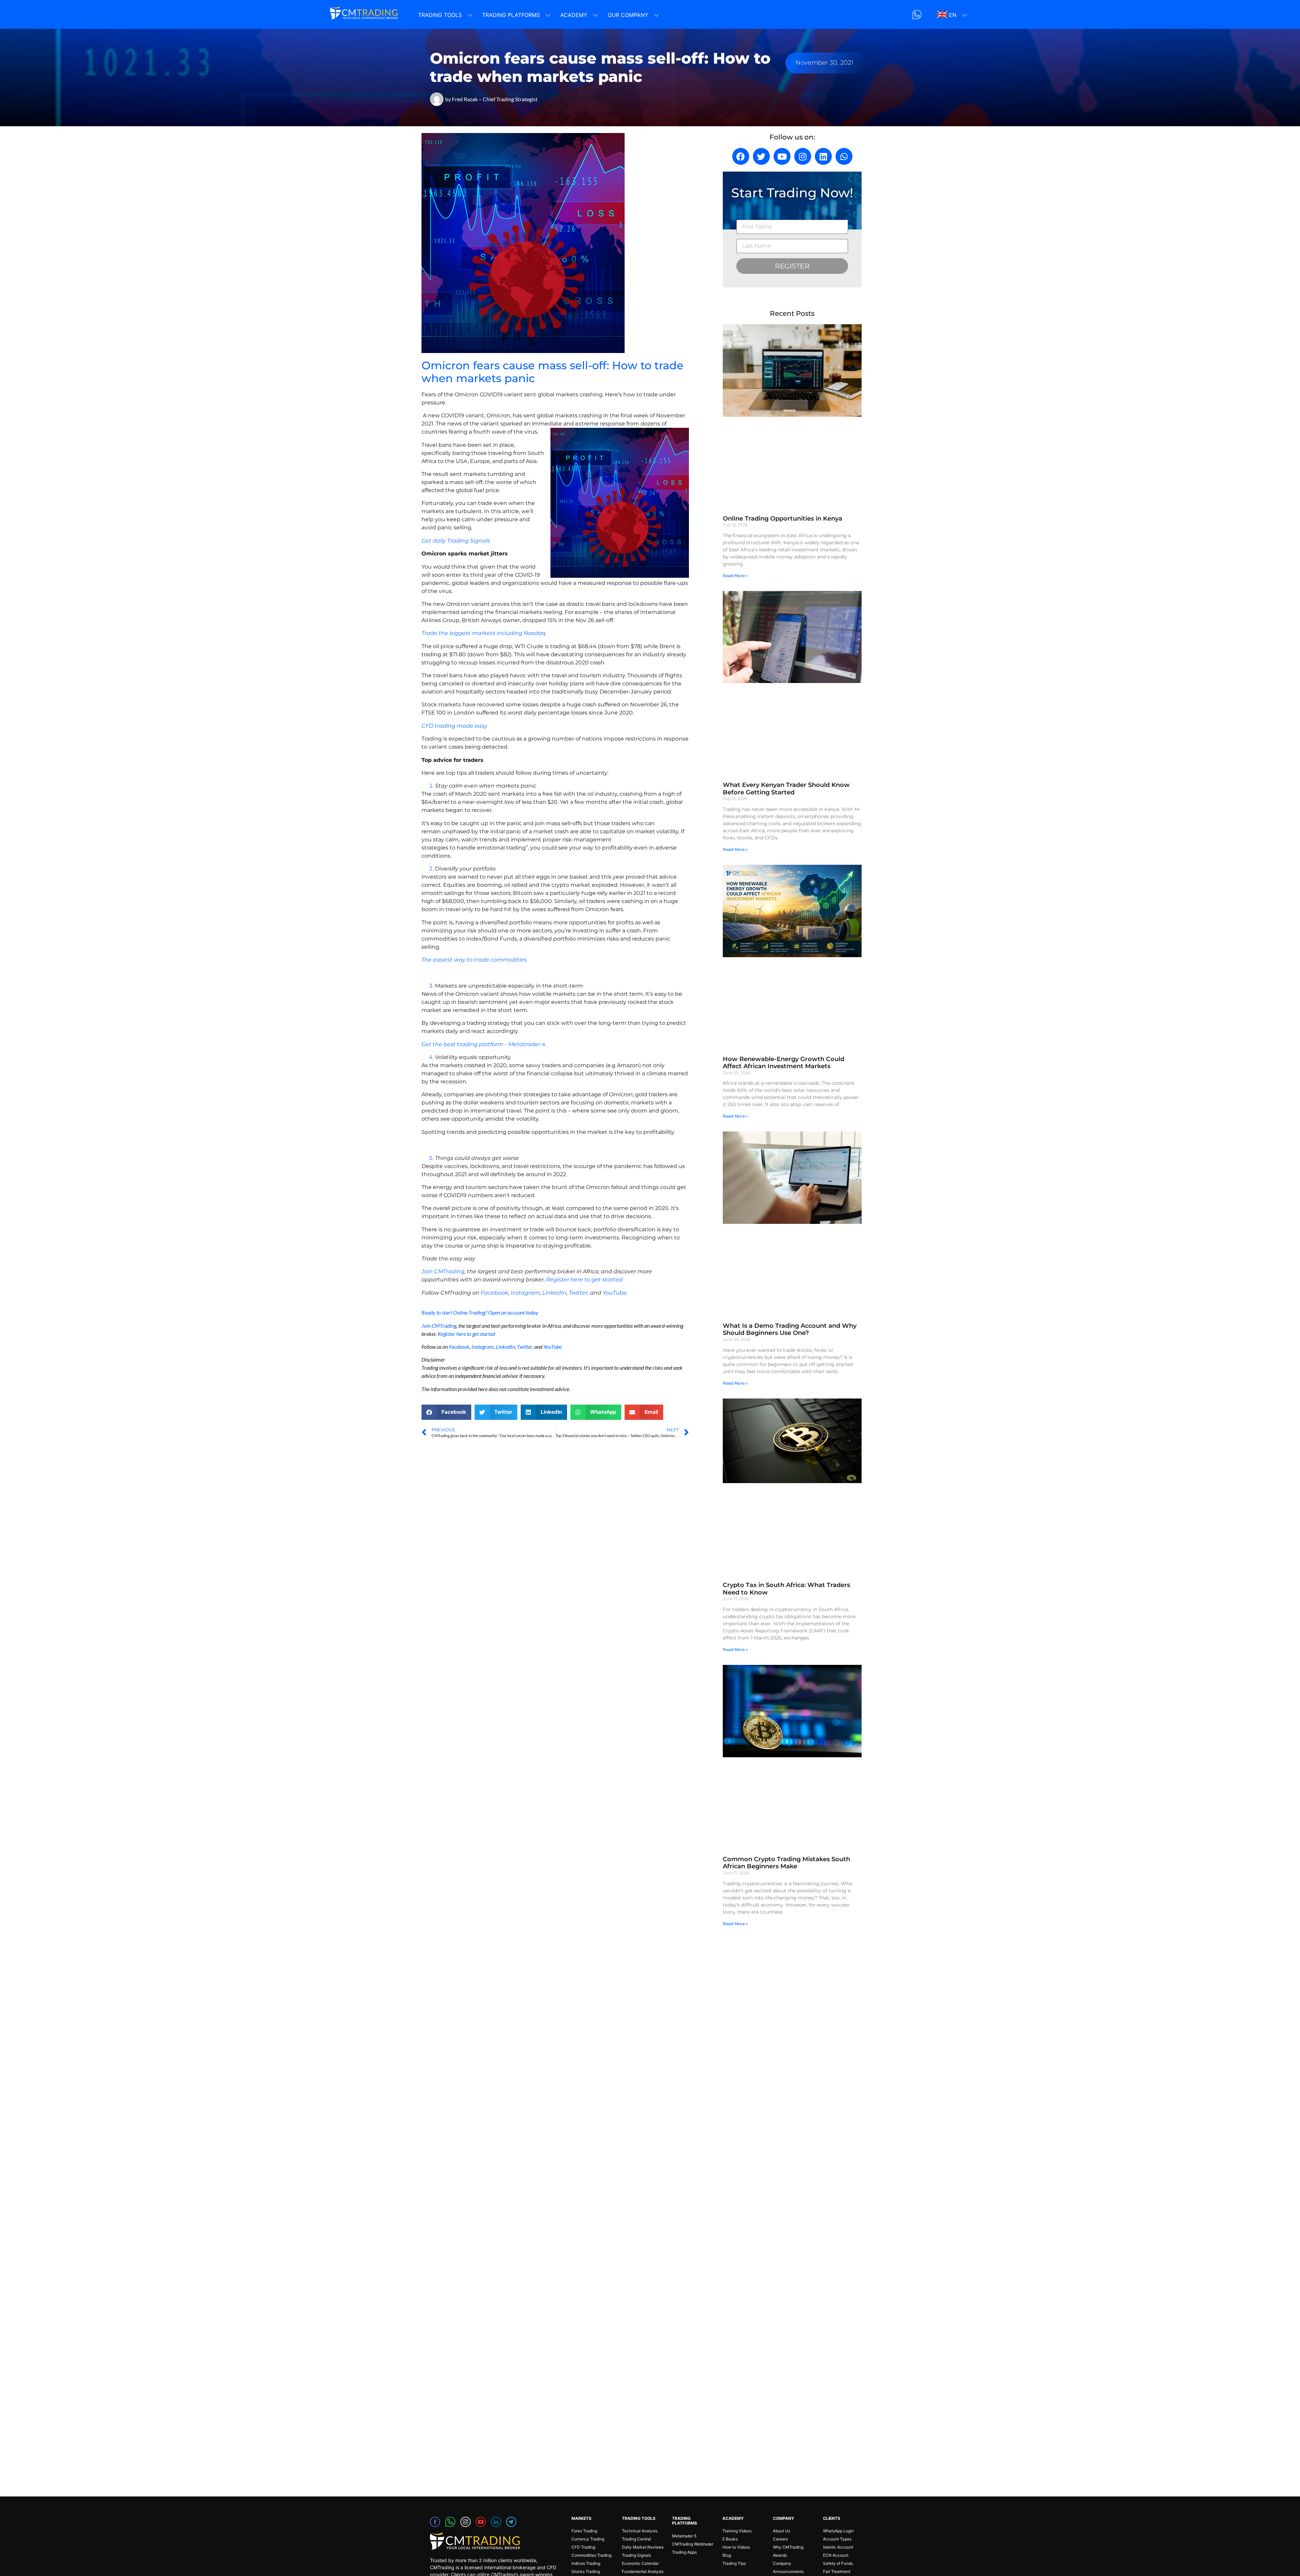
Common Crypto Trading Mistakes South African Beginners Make (786, 1863)
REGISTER (792, 266)
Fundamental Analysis (643, 2571)
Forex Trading (584, 2531)
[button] (446, 1412)
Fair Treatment (837, 2571)
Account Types (837, 2539)
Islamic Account (838, 2547)
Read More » (735, 576)
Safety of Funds (838, 2563)
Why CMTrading (788, 2547)
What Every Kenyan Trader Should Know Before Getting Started (786, 789)
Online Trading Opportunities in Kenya (783, 519)
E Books (730, 2539)
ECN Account (836, 2555)
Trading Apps (684, 2552)
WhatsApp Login (838, 2531)
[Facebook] (741, 156)
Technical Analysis (640, 2531)
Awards (780, 2555)
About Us (782, 2531)
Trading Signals (636, 2555)
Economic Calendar (640, 2563)
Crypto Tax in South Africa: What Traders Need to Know (786, 1589)
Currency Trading (588, 2539)
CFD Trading (583, 2547)
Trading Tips (734, 2563)
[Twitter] (761, 156)
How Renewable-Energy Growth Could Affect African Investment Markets (784, 1063)
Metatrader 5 (684, 2536)
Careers (780, 2539)
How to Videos (736, 2547)
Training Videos (737, 2531)
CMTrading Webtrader (693, 2544)
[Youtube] (782, 156)
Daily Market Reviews (643, 2547)
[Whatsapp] (844, 156)
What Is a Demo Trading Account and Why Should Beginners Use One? (790, 1329)
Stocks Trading (586, 2571)
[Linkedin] (823, 156)
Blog (727, 2555)
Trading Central (636, 2539)
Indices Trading (586, 2563)
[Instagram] (803, 156)
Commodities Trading (591, 2555)
